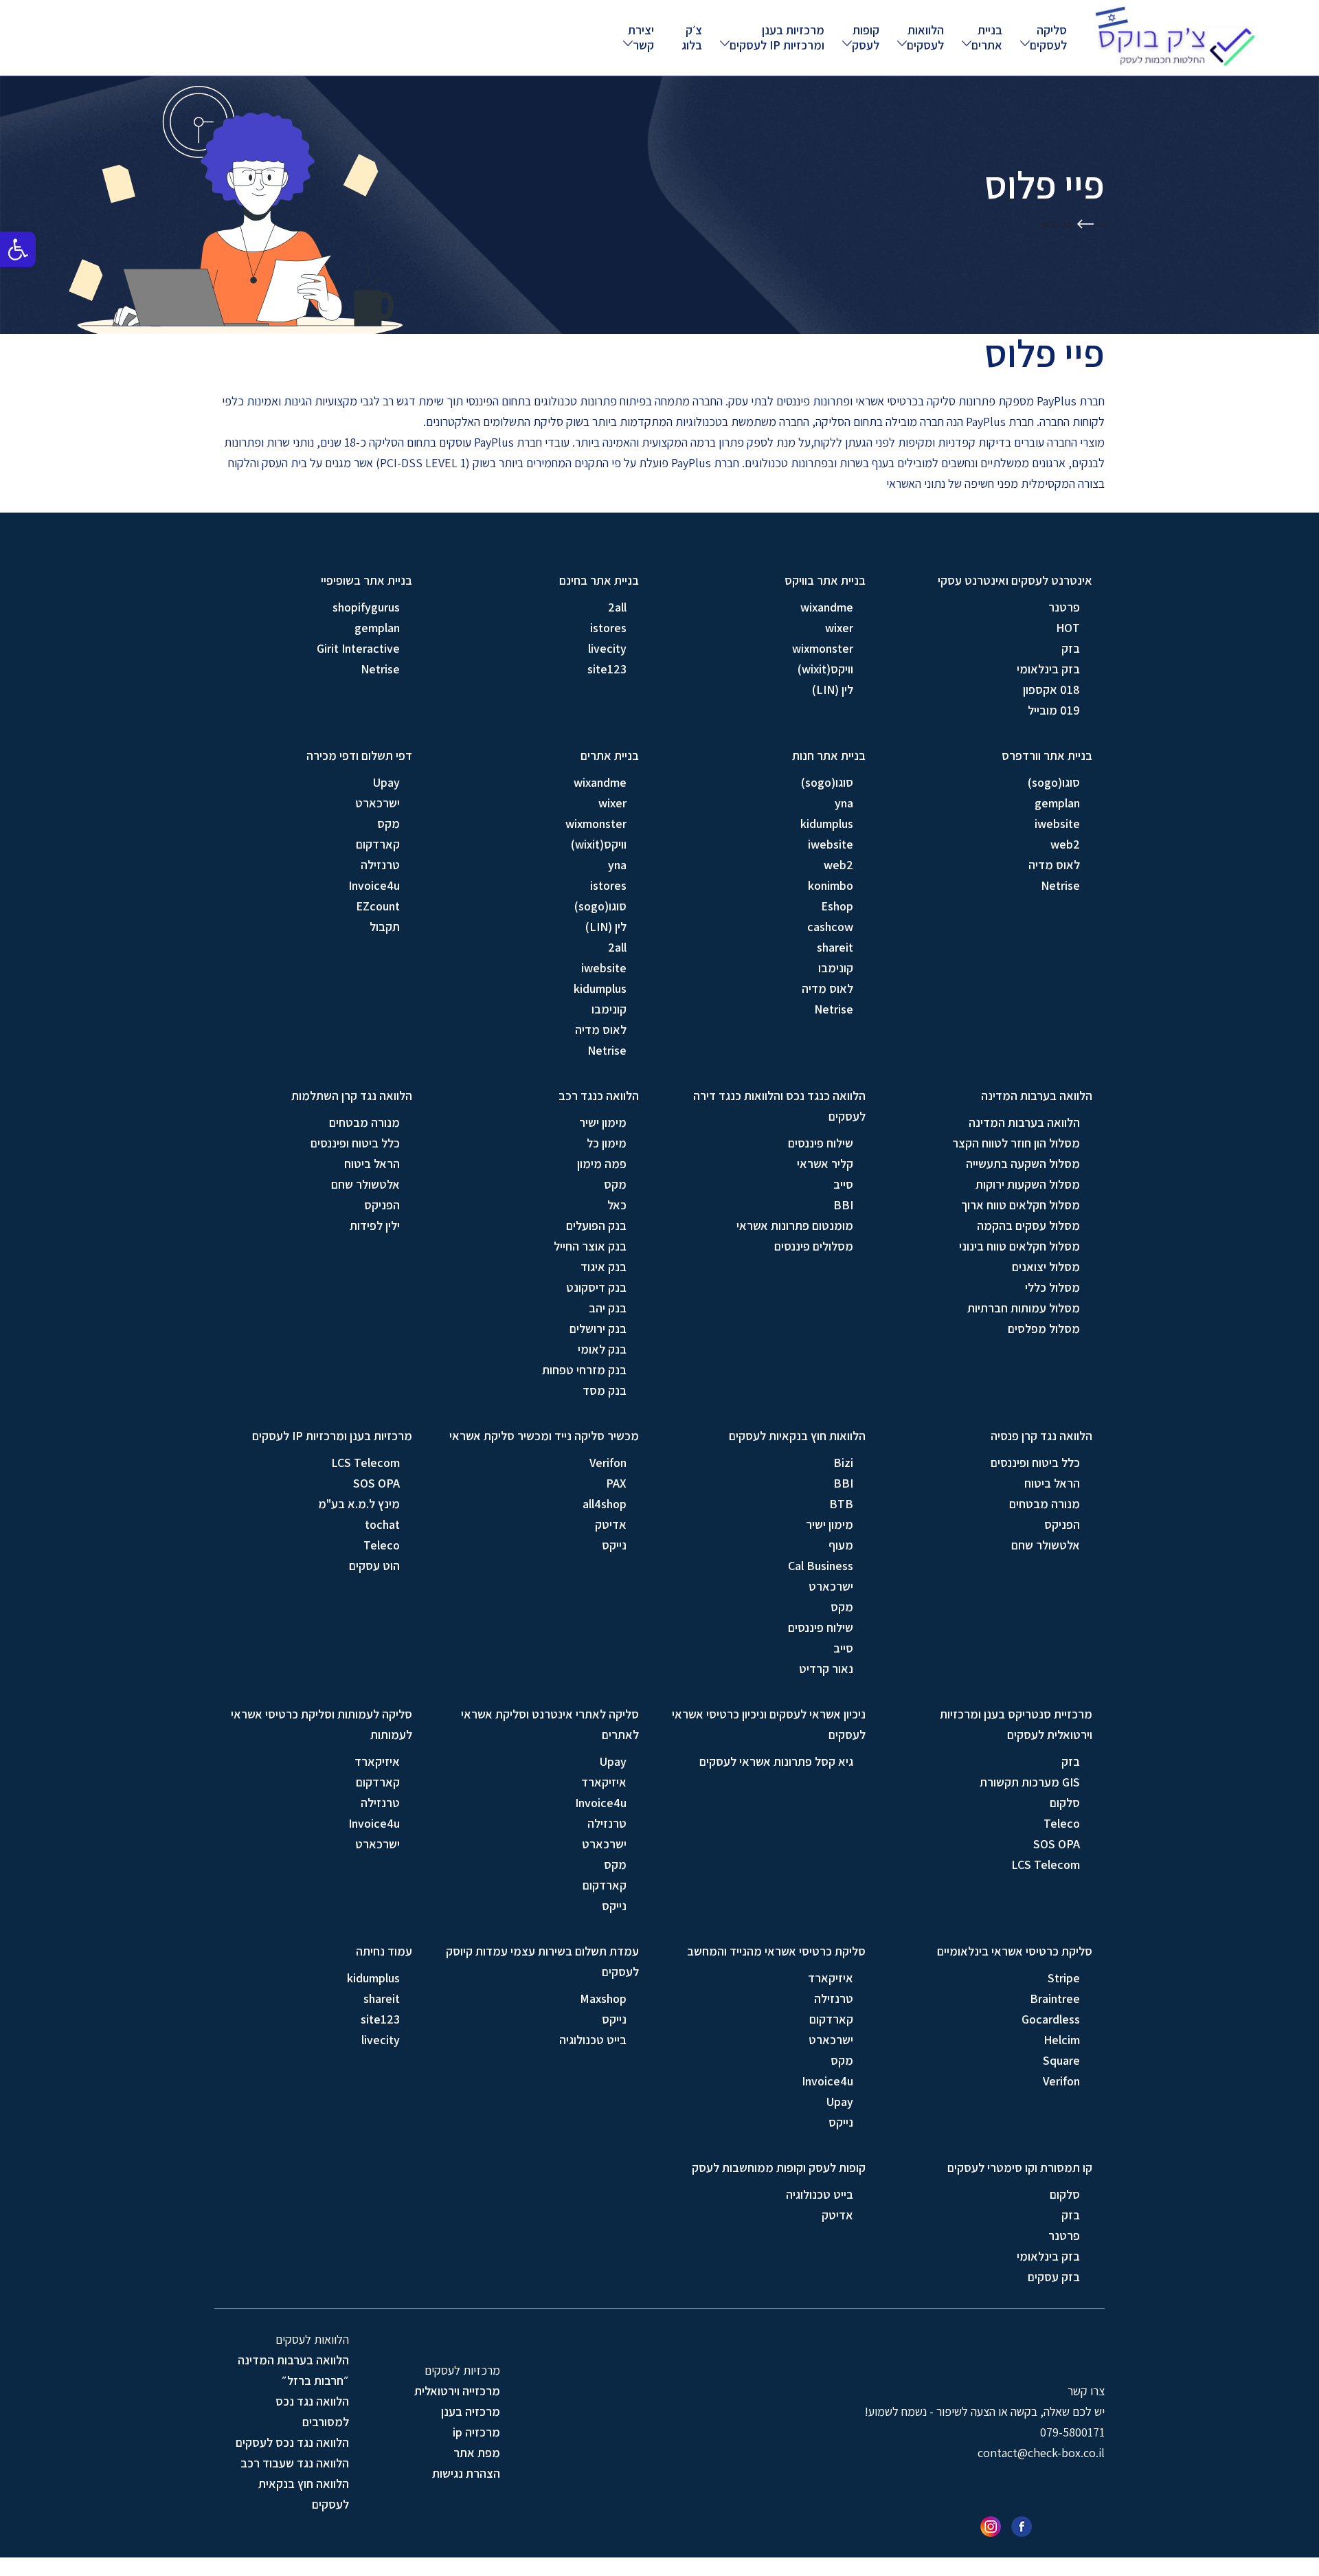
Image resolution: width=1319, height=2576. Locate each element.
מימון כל (607, 1143)
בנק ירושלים (598, 1329)
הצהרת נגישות (466, 2473)
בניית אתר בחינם (599, 580)
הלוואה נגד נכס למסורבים (312, 2411)
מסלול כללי (1052, 1287)
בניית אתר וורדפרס (1047, 755)
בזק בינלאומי (1048, 669)
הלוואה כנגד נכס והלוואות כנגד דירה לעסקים (779, 1106)
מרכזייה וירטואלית (457, 2391)
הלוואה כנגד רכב (599, 1096)
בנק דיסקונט (596, 1287)
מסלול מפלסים (1044, 1329)
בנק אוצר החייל (590, 1246)
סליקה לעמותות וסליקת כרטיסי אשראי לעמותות (322, 1724)
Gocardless (1051, 2019)
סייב (843, 1184)
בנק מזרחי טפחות (584, 1370)
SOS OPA (376, 1483)
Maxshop (603, 1998)
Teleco (382, 1545)
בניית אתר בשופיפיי (367, 580)
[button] (18, 249)
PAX (616, 1483)
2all (617, 607)
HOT (1068, 628)
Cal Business (821, 1566)
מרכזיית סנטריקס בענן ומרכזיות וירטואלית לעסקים (1016, 1724)
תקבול (385, 927)
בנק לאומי (602, 1349)
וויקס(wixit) (825, 669)
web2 (1065, 844)
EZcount (378, 906)
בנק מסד (605, 1390)
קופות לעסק (866, 37)
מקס (388, 824)
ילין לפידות (375, 1225)
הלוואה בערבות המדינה (1037, 1096)
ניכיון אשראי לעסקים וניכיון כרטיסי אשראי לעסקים (769, 1724)
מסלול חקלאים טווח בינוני (1019, 1246)
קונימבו (836, 968)
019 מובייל (1054, 710)
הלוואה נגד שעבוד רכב (295, 2463)
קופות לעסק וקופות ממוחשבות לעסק (779, 2168)
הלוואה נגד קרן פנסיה (1041, 1436)
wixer (839, 628)
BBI (843, 1205)
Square (1061, 2060)
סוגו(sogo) (1054, 782)
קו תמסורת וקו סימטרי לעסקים (1020, 2168)
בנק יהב (608, 1308)
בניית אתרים (987, 37)
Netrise (380, 669)
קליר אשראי (825, 1164)
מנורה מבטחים (364, 1122)
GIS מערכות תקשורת (1030, 1782)
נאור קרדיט (826, 1669)
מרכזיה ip (476, 2432)
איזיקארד (604, 1782)
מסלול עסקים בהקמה (1028, 1225)
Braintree (1055, 1998)
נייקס (614, 1545)
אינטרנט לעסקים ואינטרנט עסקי (1015, 580)
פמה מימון (602, 1164)
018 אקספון (1051, 690)
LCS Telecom (365, 1463)
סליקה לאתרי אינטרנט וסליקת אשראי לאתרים (550, 1724)
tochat (382, 1524)
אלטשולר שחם (365, 1184)
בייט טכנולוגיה (593, 2040)
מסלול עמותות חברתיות (1024, 1308)
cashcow (830, 927)
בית (1099, 224)
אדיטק (611, 1524)
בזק (1071, 648)
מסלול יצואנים (1046, 1267)
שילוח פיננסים (821, 1143)
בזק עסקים (1054, 2277)
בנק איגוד (604, 1267)
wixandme (827, 607)
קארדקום (378, 844)
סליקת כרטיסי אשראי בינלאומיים (1015, 1951)
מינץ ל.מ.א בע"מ (359, 1504)
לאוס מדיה (1054, 865)
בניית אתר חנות (829, 755)
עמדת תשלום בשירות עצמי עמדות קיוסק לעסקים (542, 1961)
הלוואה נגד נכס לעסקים (292, 2442)
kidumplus (827, 824)
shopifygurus (366, 607)
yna (844, 803)
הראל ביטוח (372, 1164)
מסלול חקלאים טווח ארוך (1021, 1205)
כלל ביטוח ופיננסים (355, 1143)
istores (608, 628)
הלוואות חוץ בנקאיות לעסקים (797, 1436)
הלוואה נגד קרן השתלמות (352, 1096)
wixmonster (823, 648)
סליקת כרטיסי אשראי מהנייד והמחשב (776, 1951)
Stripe (1064, 1978)
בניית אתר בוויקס (825, 580)
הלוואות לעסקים (925, 37)
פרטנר (1064, 607)
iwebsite (1057, 824)
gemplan (377, 628)
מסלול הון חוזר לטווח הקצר (1016, 1143)
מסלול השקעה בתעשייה (1023, 1164)
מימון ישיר (603, 1122)
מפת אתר (477, 2453)
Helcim (1062, 2040)
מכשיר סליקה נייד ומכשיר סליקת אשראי (544, 1436)
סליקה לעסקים (1048, 37)
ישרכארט (377, 803)
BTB (841, 1504)
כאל (617, 1205)
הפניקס (382, 1205)
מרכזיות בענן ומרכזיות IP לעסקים (777, 37)
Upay (386, 782)
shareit (835, 947)
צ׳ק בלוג (692, 37)
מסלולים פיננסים (814, 1246)
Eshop (837, 906)
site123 (607, 669)
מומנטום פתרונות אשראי (795, 1225)
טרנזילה (380, 865)
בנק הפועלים (596, 1225)
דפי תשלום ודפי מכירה (359, 755)
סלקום (1065, 1803)
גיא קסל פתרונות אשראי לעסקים (776, 1761)
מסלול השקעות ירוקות (1028, 1184)
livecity (607, 648)
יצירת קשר (641, 37)
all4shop (605, 1504)
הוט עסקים (374, 1566)
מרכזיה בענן (471, 2411)
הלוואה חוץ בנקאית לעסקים (304, 2494)
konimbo (831, 885)
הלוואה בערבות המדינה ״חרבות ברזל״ (293, 2370)
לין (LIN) (833, 690)
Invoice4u (374, 885)
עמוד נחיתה (384, 1951)
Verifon (608, 1463)
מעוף (841, 1545)
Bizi (843, 1463)
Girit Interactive (358, 648)
